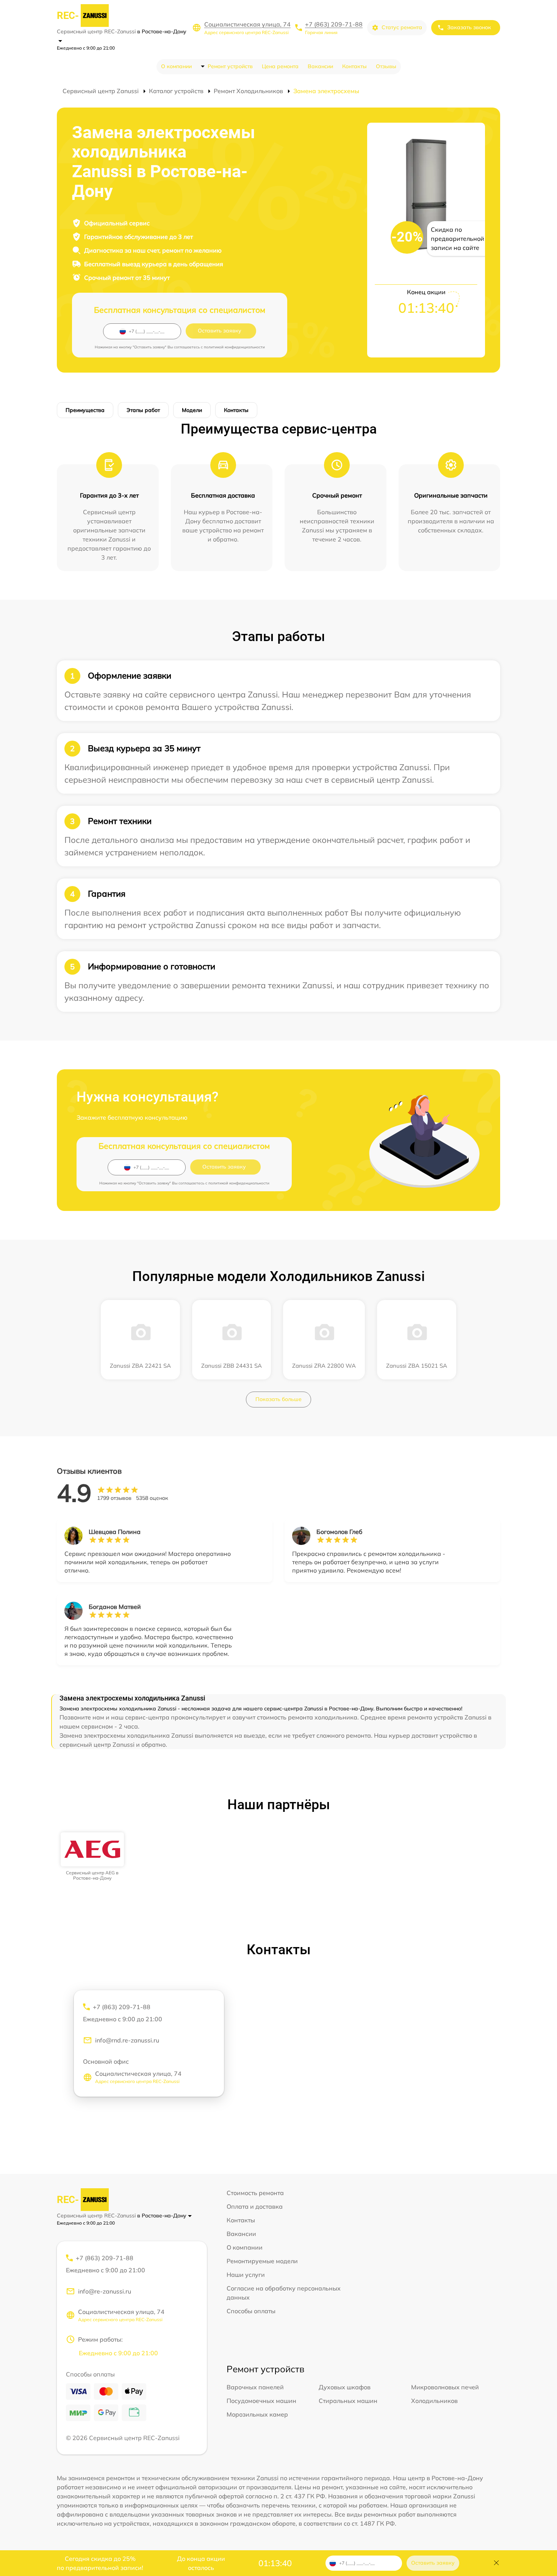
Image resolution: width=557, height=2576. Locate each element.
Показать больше (278, 1399)
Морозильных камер (257, 2414)
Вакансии (320, 66)
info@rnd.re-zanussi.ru (127, 2040)
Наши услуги (246, 2275)
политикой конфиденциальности (234, 347)
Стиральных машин (348, 2401)
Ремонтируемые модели (262, 2261)
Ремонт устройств (230, 66)
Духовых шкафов (345, 2387)
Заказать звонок (469, 27)
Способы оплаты (251, 2311)
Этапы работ (143, 410)
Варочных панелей (255, 2387)
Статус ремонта (402, 27)
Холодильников (434, 2401)
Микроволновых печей (445, 2387)
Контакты (354, 66)
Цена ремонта (280, 66)
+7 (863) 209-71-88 (334, 24)
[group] (92, 1857)
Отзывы (386, 66)
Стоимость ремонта (255, 2193)
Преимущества (85, 410)
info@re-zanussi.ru (105, 2291)
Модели (192, 410)
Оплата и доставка (255, 2206)
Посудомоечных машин (261, 2401)
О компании (176, 66)
